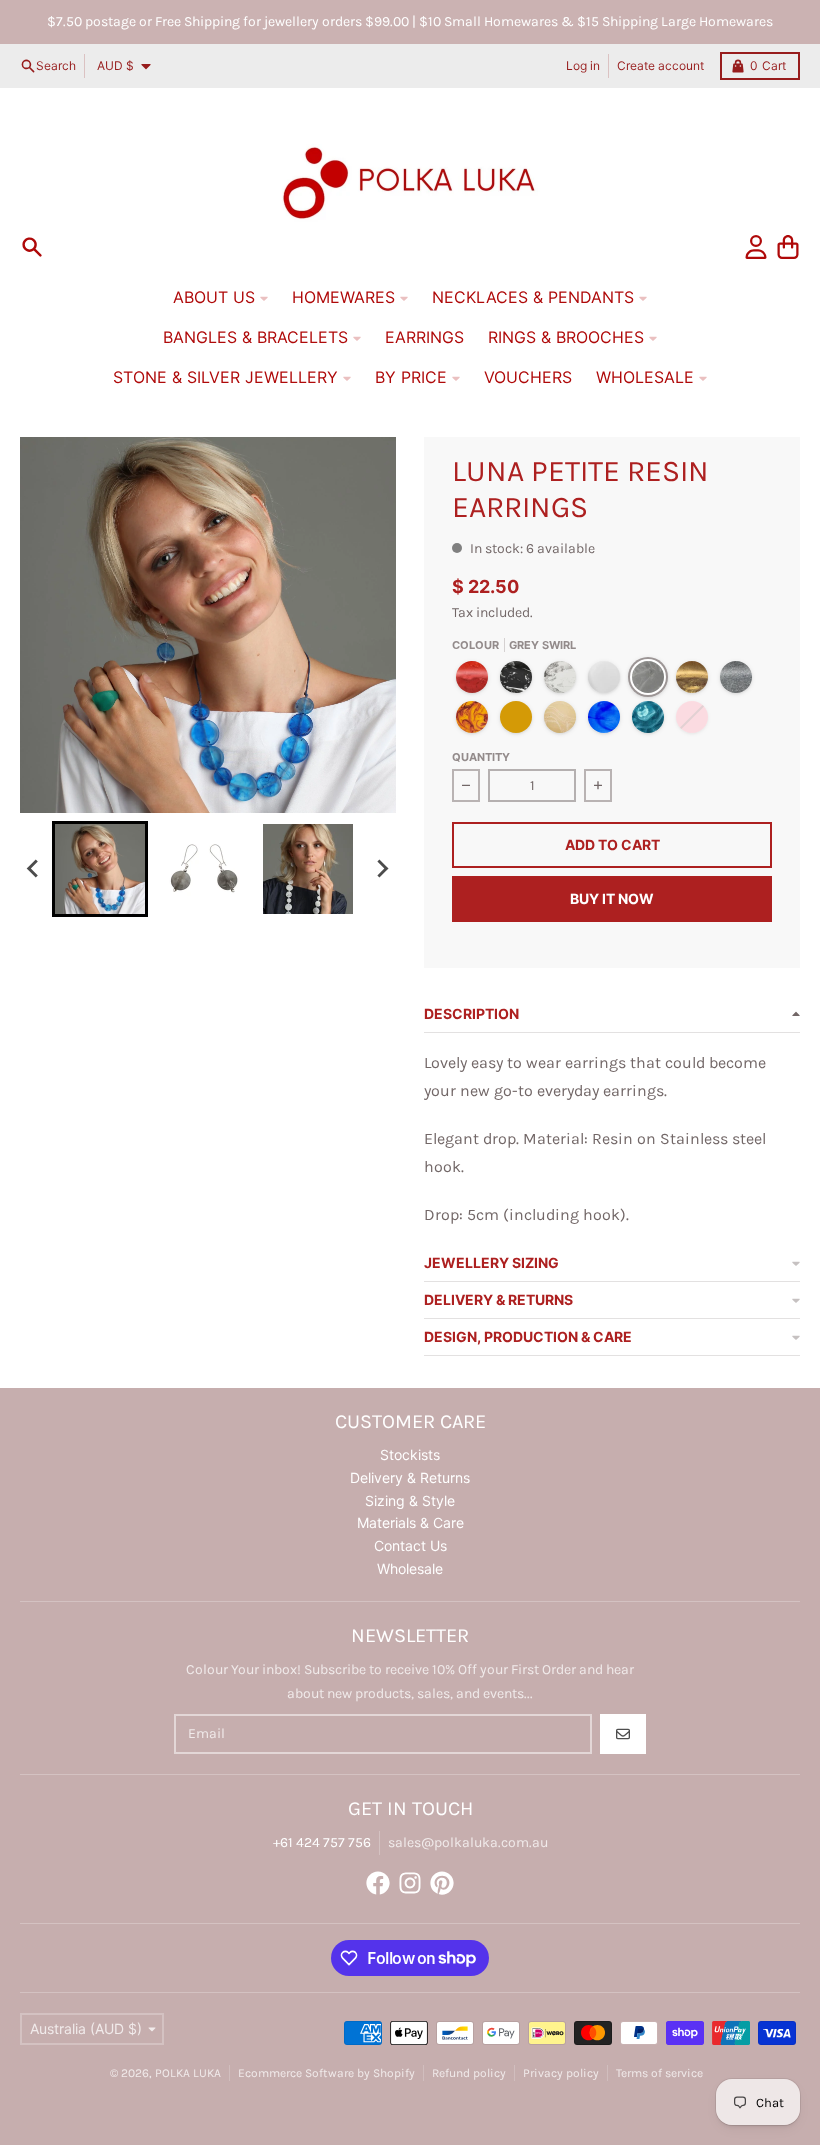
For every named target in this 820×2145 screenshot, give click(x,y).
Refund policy (469, 2073)
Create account (660, 65)
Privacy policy (561, 2073)
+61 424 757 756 (322, 1842)
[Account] (756, 247)
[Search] (32, 247)
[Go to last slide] (34, 869)
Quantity (481, 757)
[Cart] (788, 247)
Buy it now (612, 898)
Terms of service (659, 2073)
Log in (583, 65)
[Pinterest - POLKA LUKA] (442, 1883)
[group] (100, 869)
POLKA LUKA (188, 2073)
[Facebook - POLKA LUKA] (378, 1883)
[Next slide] (382, 869)
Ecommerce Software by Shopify (326, 2073)
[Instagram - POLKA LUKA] (410, 1883)
